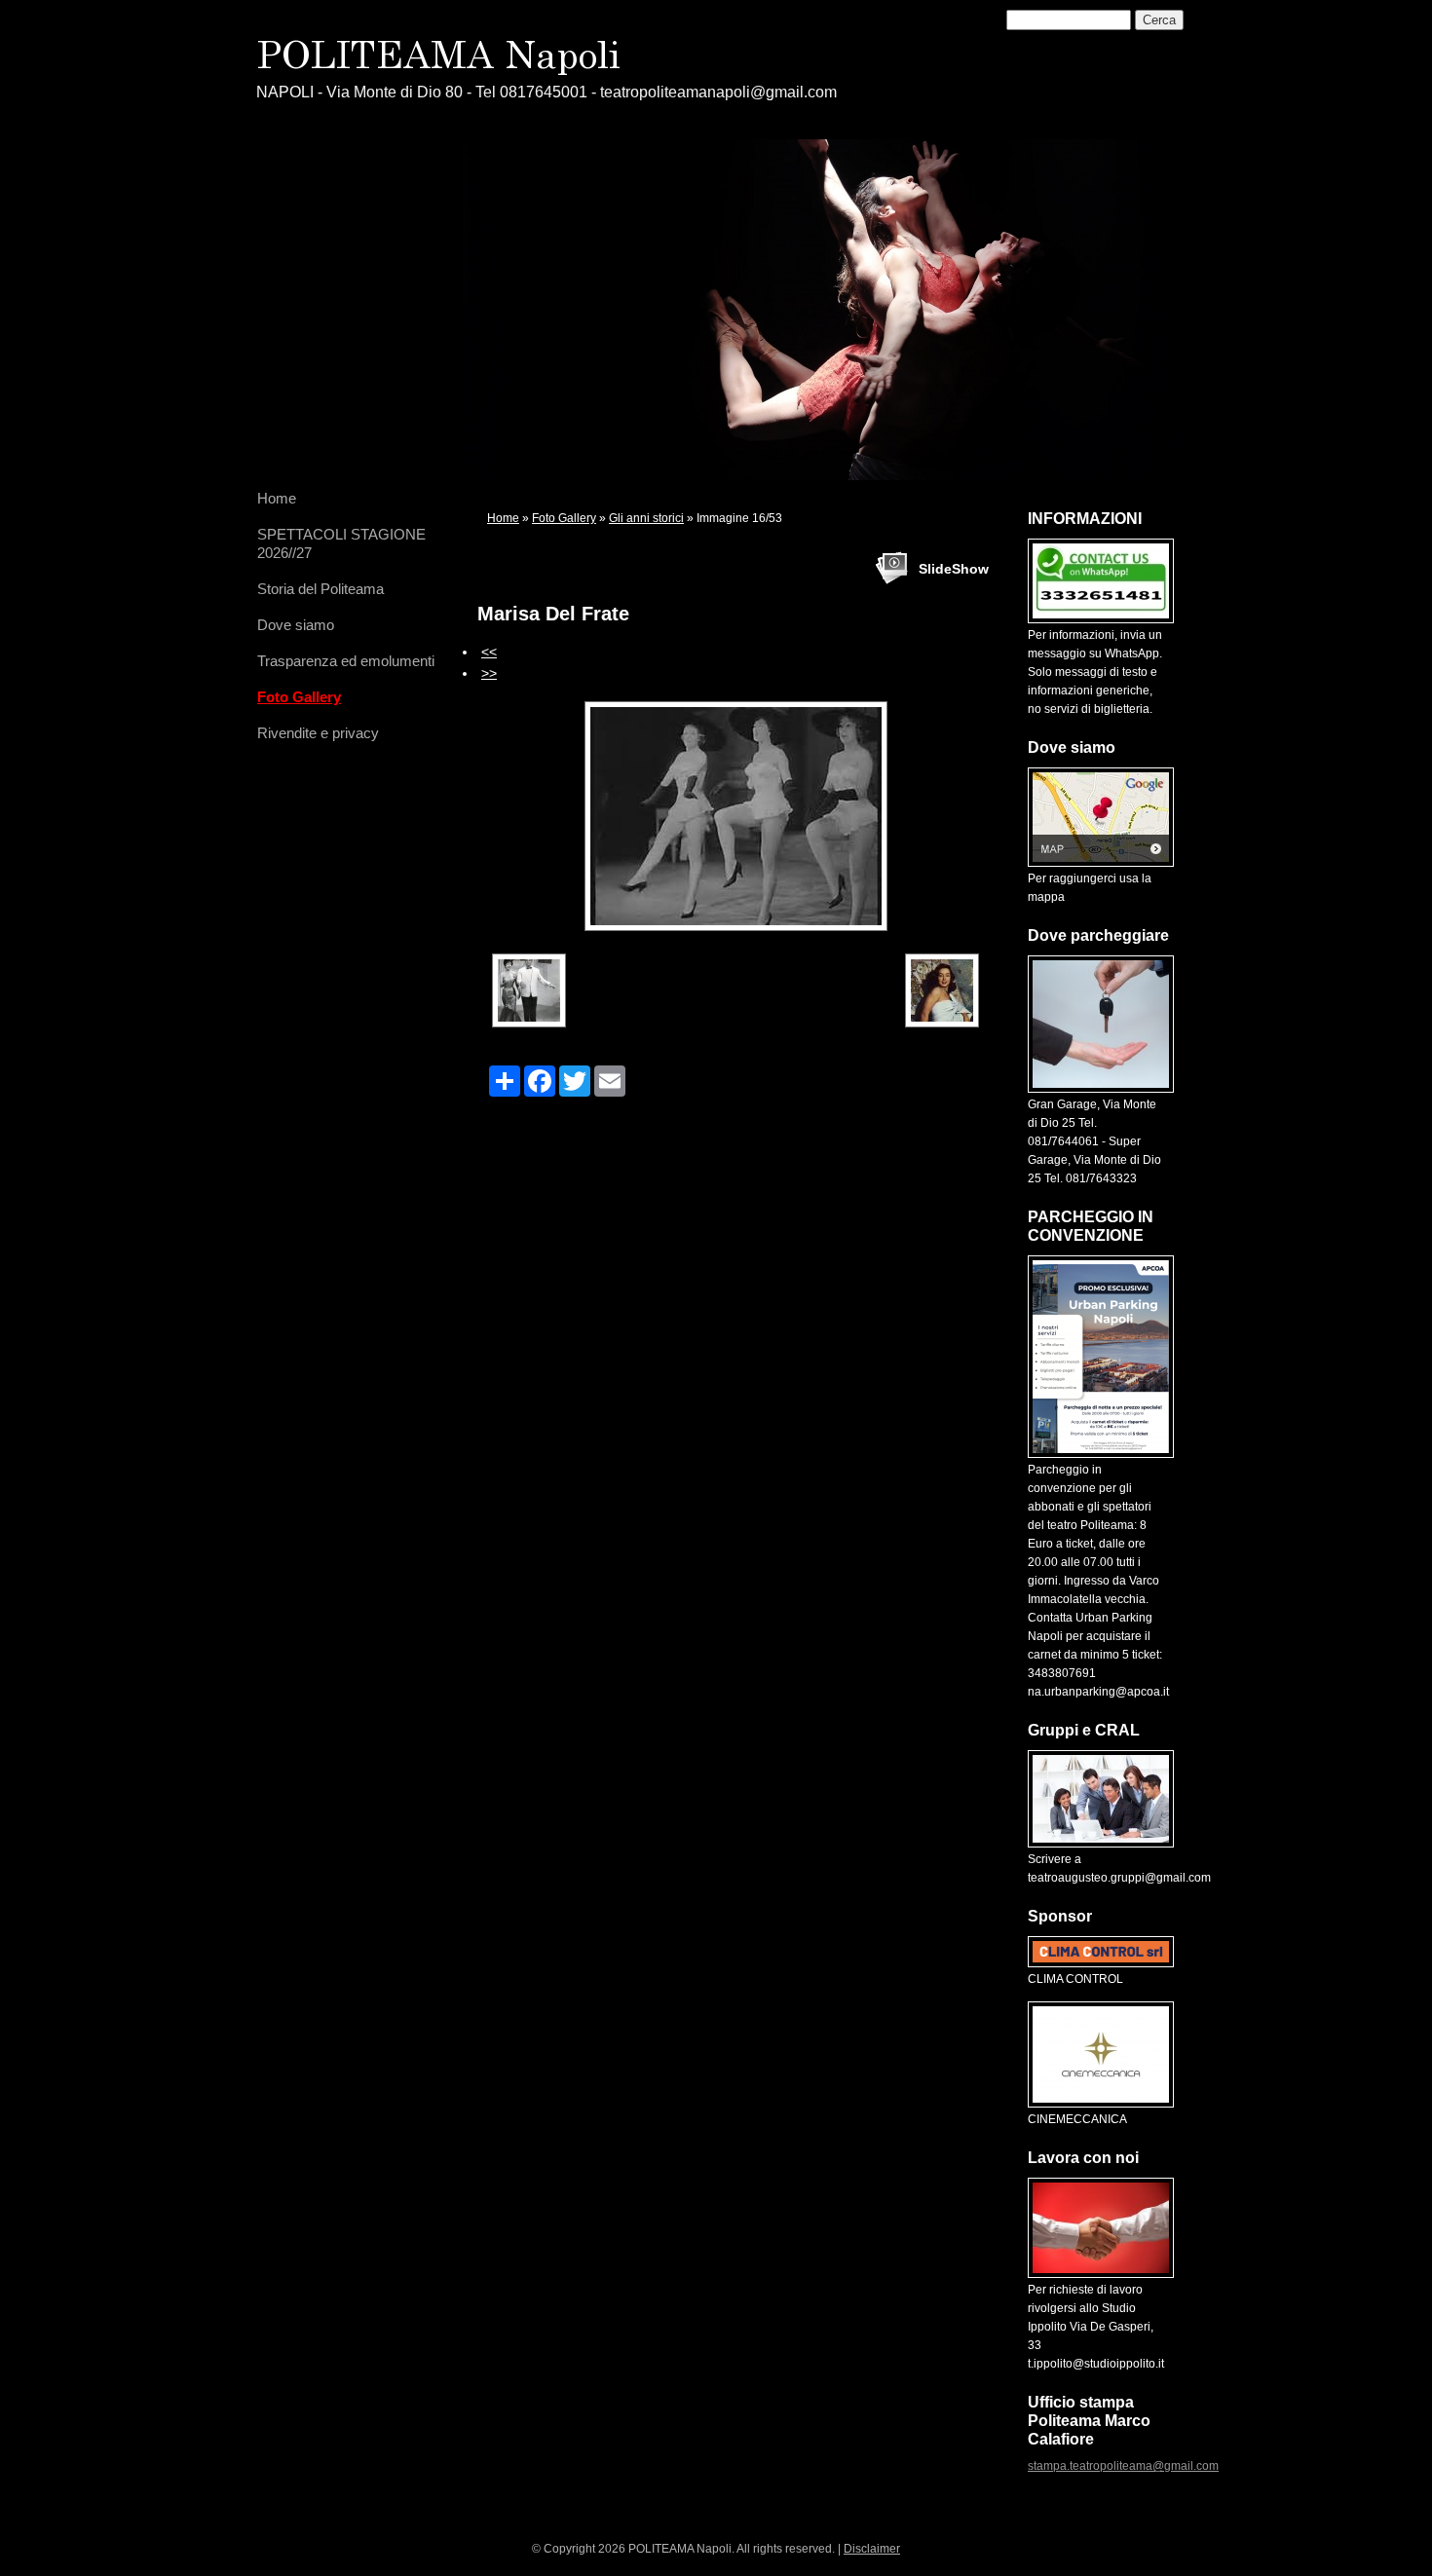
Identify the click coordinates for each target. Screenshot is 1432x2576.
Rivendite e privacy (318, 733)
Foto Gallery (299, 697)
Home (277, 498)
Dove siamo (296, 625)
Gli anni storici (646, 518)
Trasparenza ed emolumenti (346, 661)
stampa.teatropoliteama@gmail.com (1123, 2466)
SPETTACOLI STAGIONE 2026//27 (341, 543)
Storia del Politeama (320, 589)
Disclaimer (872, 2549)
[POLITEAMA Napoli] (524, 56)
